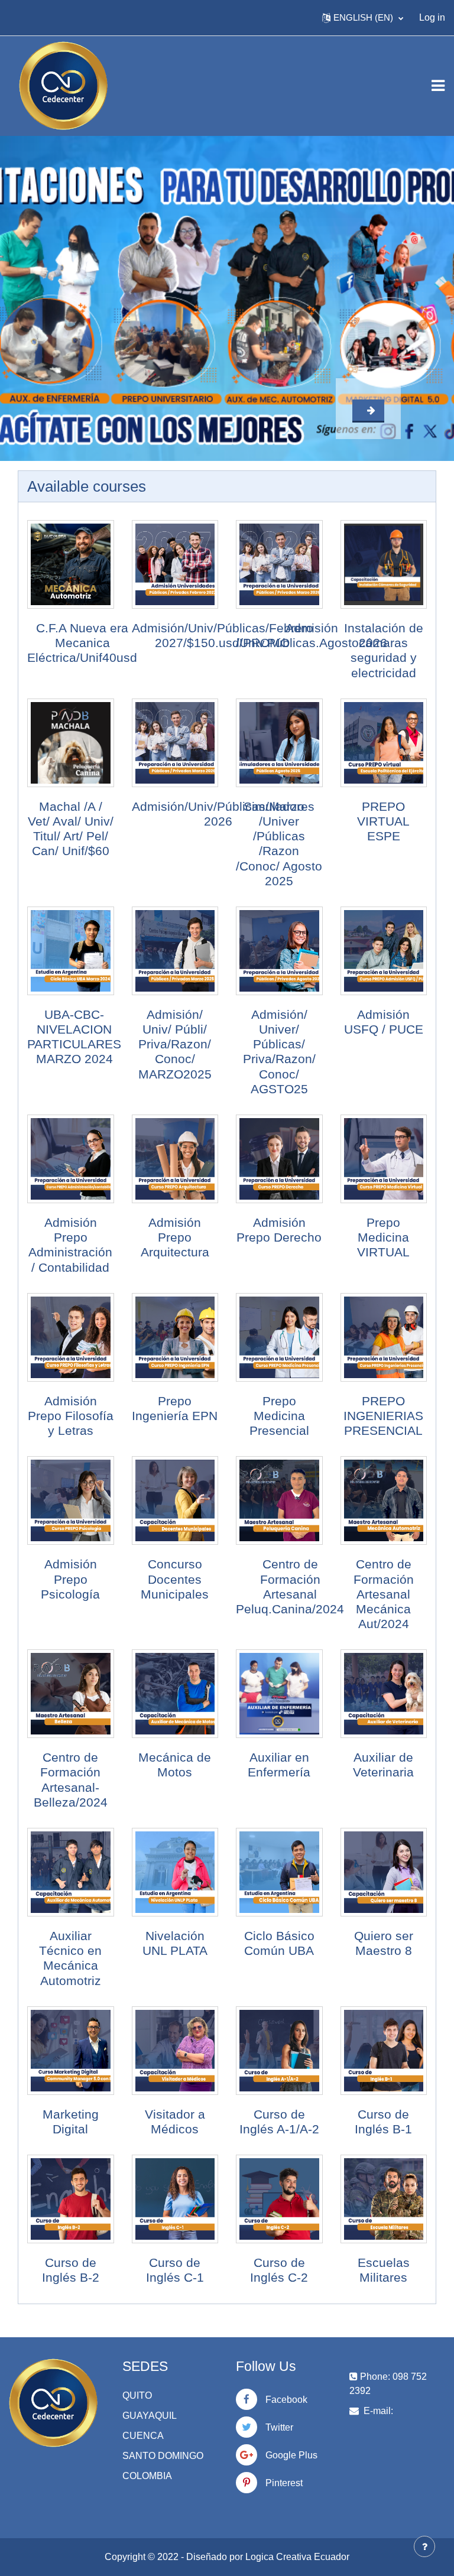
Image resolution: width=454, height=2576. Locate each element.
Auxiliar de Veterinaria (383, 1765)
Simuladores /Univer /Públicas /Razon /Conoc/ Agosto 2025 (279, 844)
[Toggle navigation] (438, 86)
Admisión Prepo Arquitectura (175, 1237)
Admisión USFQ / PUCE (384, 1022)
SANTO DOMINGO (163, 2456)
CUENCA (143, 2436)
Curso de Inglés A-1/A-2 (279, 2122)
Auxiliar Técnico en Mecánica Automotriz (70, 1958)
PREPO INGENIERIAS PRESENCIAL (383, 1416)
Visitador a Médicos (175, 2122)
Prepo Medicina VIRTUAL (383, 1237)
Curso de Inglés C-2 (279, 2270)
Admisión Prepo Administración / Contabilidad (70, 1245)
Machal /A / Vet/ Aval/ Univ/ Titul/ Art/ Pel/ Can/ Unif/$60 (71, 829)
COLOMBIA (147, 2476)
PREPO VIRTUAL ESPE (383, 821)
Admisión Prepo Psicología (70, 1579)
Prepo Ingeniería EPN (175, 1408)
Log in (432, 17)
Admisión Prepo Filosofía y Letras (71, 1416)
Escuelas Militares (384, 2270)
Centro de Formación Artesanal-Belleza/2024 (71, 1780)
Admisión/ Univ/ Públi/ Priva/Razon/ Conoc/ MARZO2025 (175, 1044)
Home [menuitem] (32, 17)
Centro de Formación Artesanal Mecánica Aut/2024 (384, 1594)
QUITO (137, 2395)
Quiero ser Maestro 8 (384, 1943)
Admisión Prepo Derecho (279, 1230)
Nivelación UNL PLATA (175, 1943)
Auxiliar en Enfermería (279, 1765)
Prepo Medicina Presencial (279, 1416)
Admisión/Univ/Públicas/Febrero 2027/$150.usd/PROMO (223, 635)
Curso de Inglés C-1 (175, 2270)
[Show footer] (424, 2546)
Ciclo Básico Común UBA (279, 1943)
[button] (363, 18)
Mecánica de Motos (175, 1765)
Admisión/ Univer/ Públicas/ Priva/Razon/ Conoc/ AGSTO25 (279, 1052)
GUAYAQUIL (150, 2416)
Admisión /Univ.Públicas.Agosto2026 (312, 635)
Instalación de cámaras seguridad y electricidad (384, 650)
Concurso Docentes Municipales (175, 1579)
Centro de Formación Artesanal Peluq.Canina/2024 (290, 1586)
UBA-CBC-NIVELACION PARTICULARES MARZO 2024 (74, 1037)
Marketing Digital (71, 2122)
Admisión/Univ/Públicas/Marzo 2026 (218, 814)
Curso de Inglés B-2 (71, 2270)
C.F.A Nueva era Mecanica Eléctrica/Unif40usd (82, 643)
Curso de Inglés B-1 (383, 2122)
